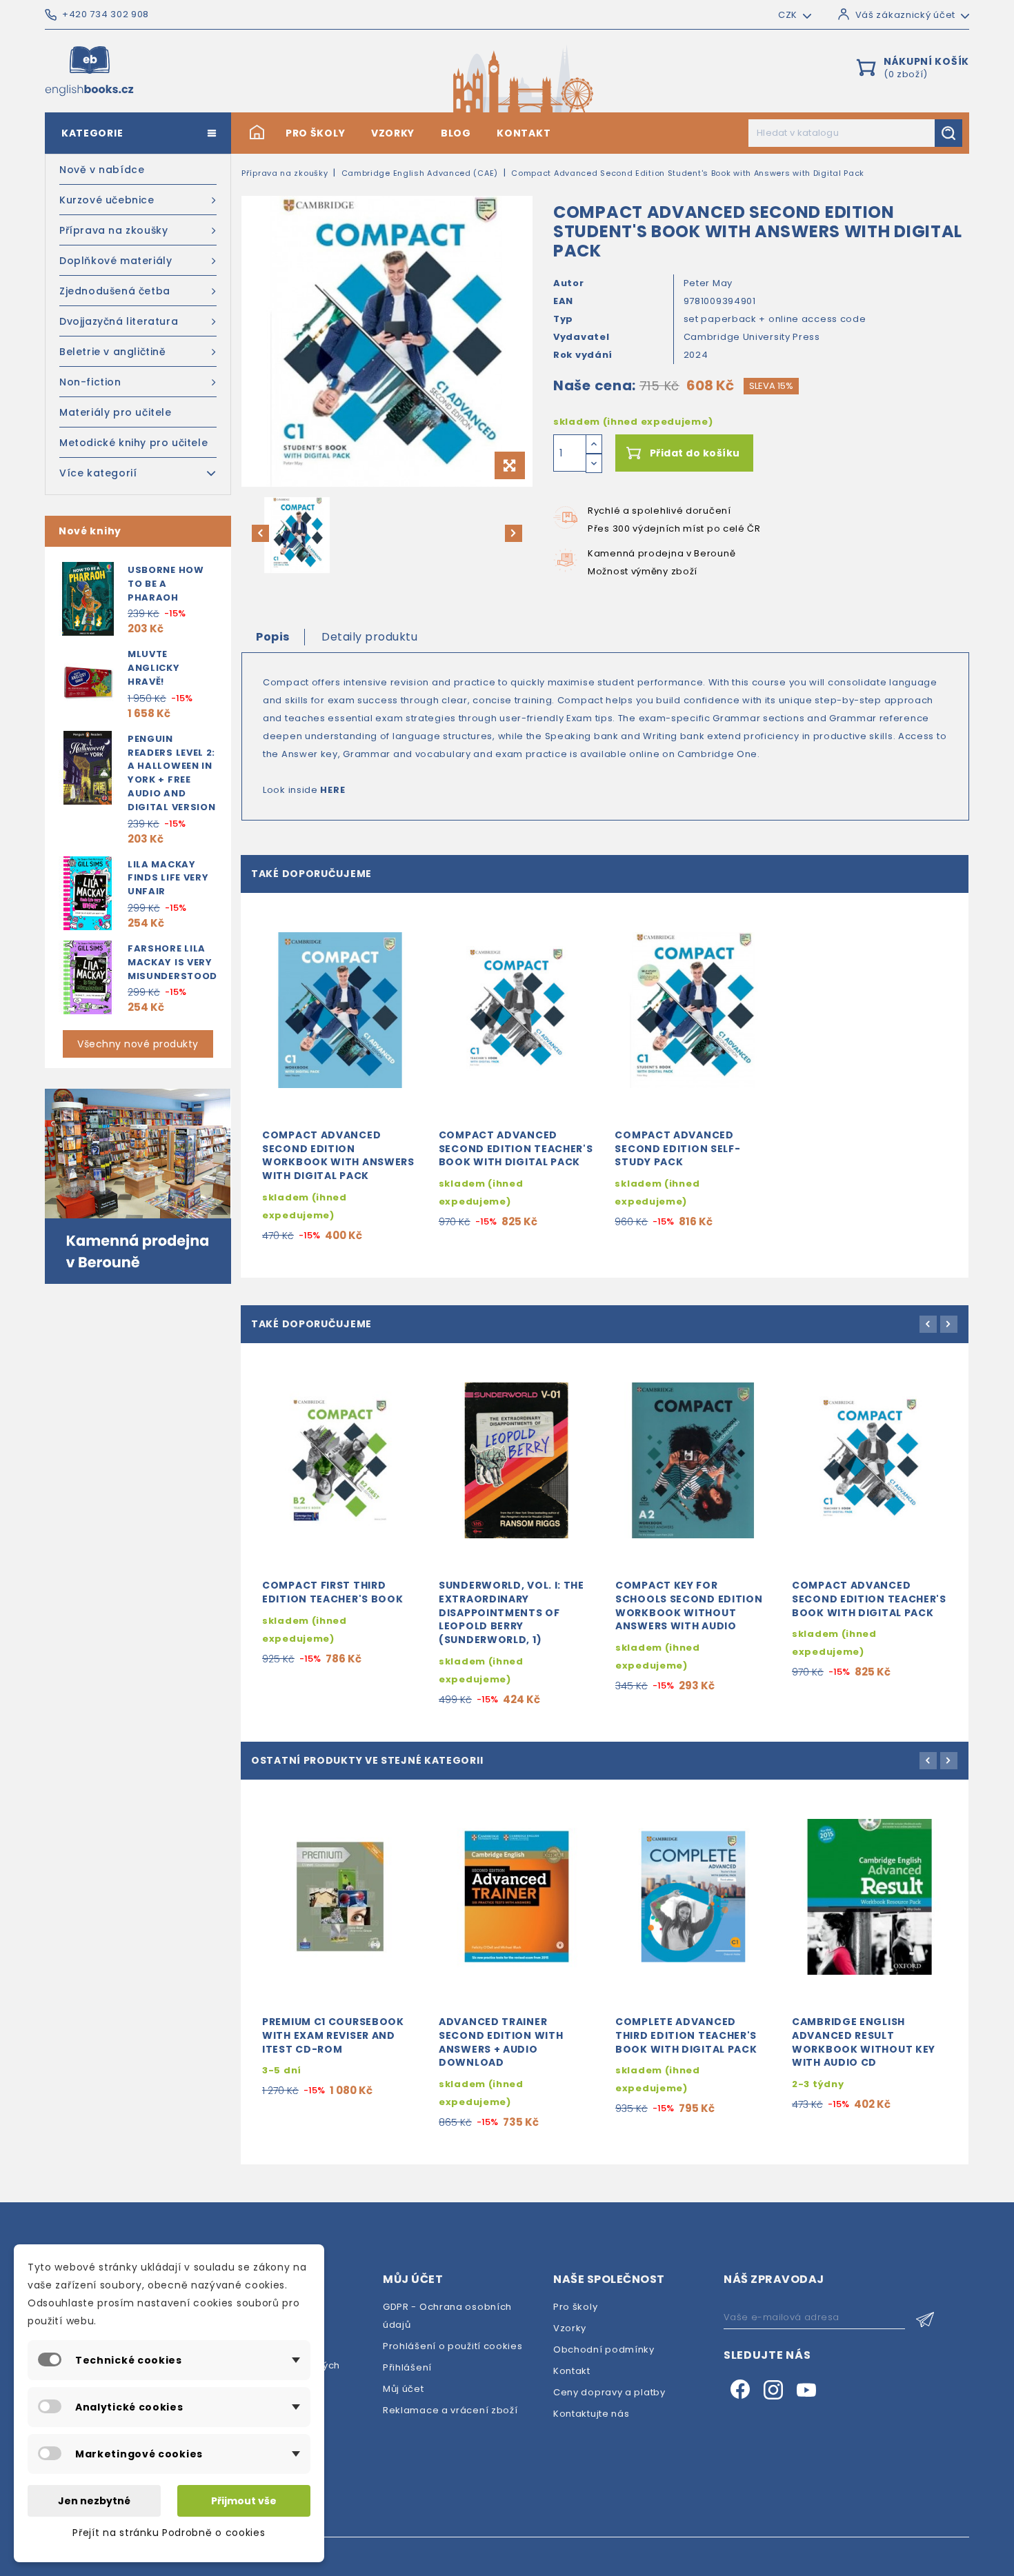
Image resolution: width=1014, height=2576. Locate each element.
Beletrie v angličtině (113, 352)
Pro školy (315, 133)
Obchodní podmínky (604, 2349)
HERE (332, 790)
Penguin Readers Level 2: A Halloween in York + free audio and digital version (172, 773)
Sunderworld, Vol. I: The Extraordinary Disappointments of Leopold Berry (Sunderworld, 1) (511, 1612)
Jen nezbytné (94, 2501)
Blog (456, 133)
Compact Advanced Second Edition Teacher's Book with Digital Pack (516, 1149)
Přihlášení (407, 2367)
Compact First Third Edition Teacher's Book (332, 1592)
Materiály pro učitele (116, 412)
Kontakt (524, 133)
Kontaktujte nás (591, 2414)
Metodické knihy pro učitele (133, 443)
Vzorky (393, 133)
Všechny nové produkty (138, 1044)
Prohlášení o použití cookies (453, 2346)
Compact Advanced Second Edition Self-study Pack (677, 1149)
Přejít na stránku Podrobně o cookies (169, 2533)
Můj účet (404, 2389)
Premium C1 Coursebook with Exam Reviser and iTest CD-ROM (333, 2035)
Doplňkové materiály (116, 261)
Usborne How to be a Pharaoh (166, 584)
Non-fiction (90, 382)
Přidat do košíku (695, 453)
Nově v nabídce (102, 170)
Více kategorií (98, 473)
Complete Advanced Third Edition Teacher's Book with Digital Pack (686, 2035)
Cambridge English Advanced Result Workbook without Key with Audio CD (864, 2042)
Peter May (708, 283)
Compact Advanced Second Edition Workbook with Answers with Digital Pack (338, 1155)
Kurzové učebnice (107, 200)
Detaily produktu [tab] (369, 637)
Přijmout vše (244, 2501)
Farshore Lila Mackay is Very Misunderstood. (174, 962)
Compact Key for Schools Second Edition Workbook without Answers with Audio (689, 1606)
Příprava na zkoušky (113, 230)
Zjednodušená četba (115, 291)
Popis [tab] (273, 637)
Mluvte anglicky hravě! (154, 668)
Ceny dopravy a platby (609, 2392)
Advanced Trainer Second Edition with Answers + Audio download (501, 2042)
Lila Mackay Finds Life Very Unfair (168, 878)
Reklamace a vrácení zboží (450, 2410)
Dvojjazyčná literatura (119, 321)
